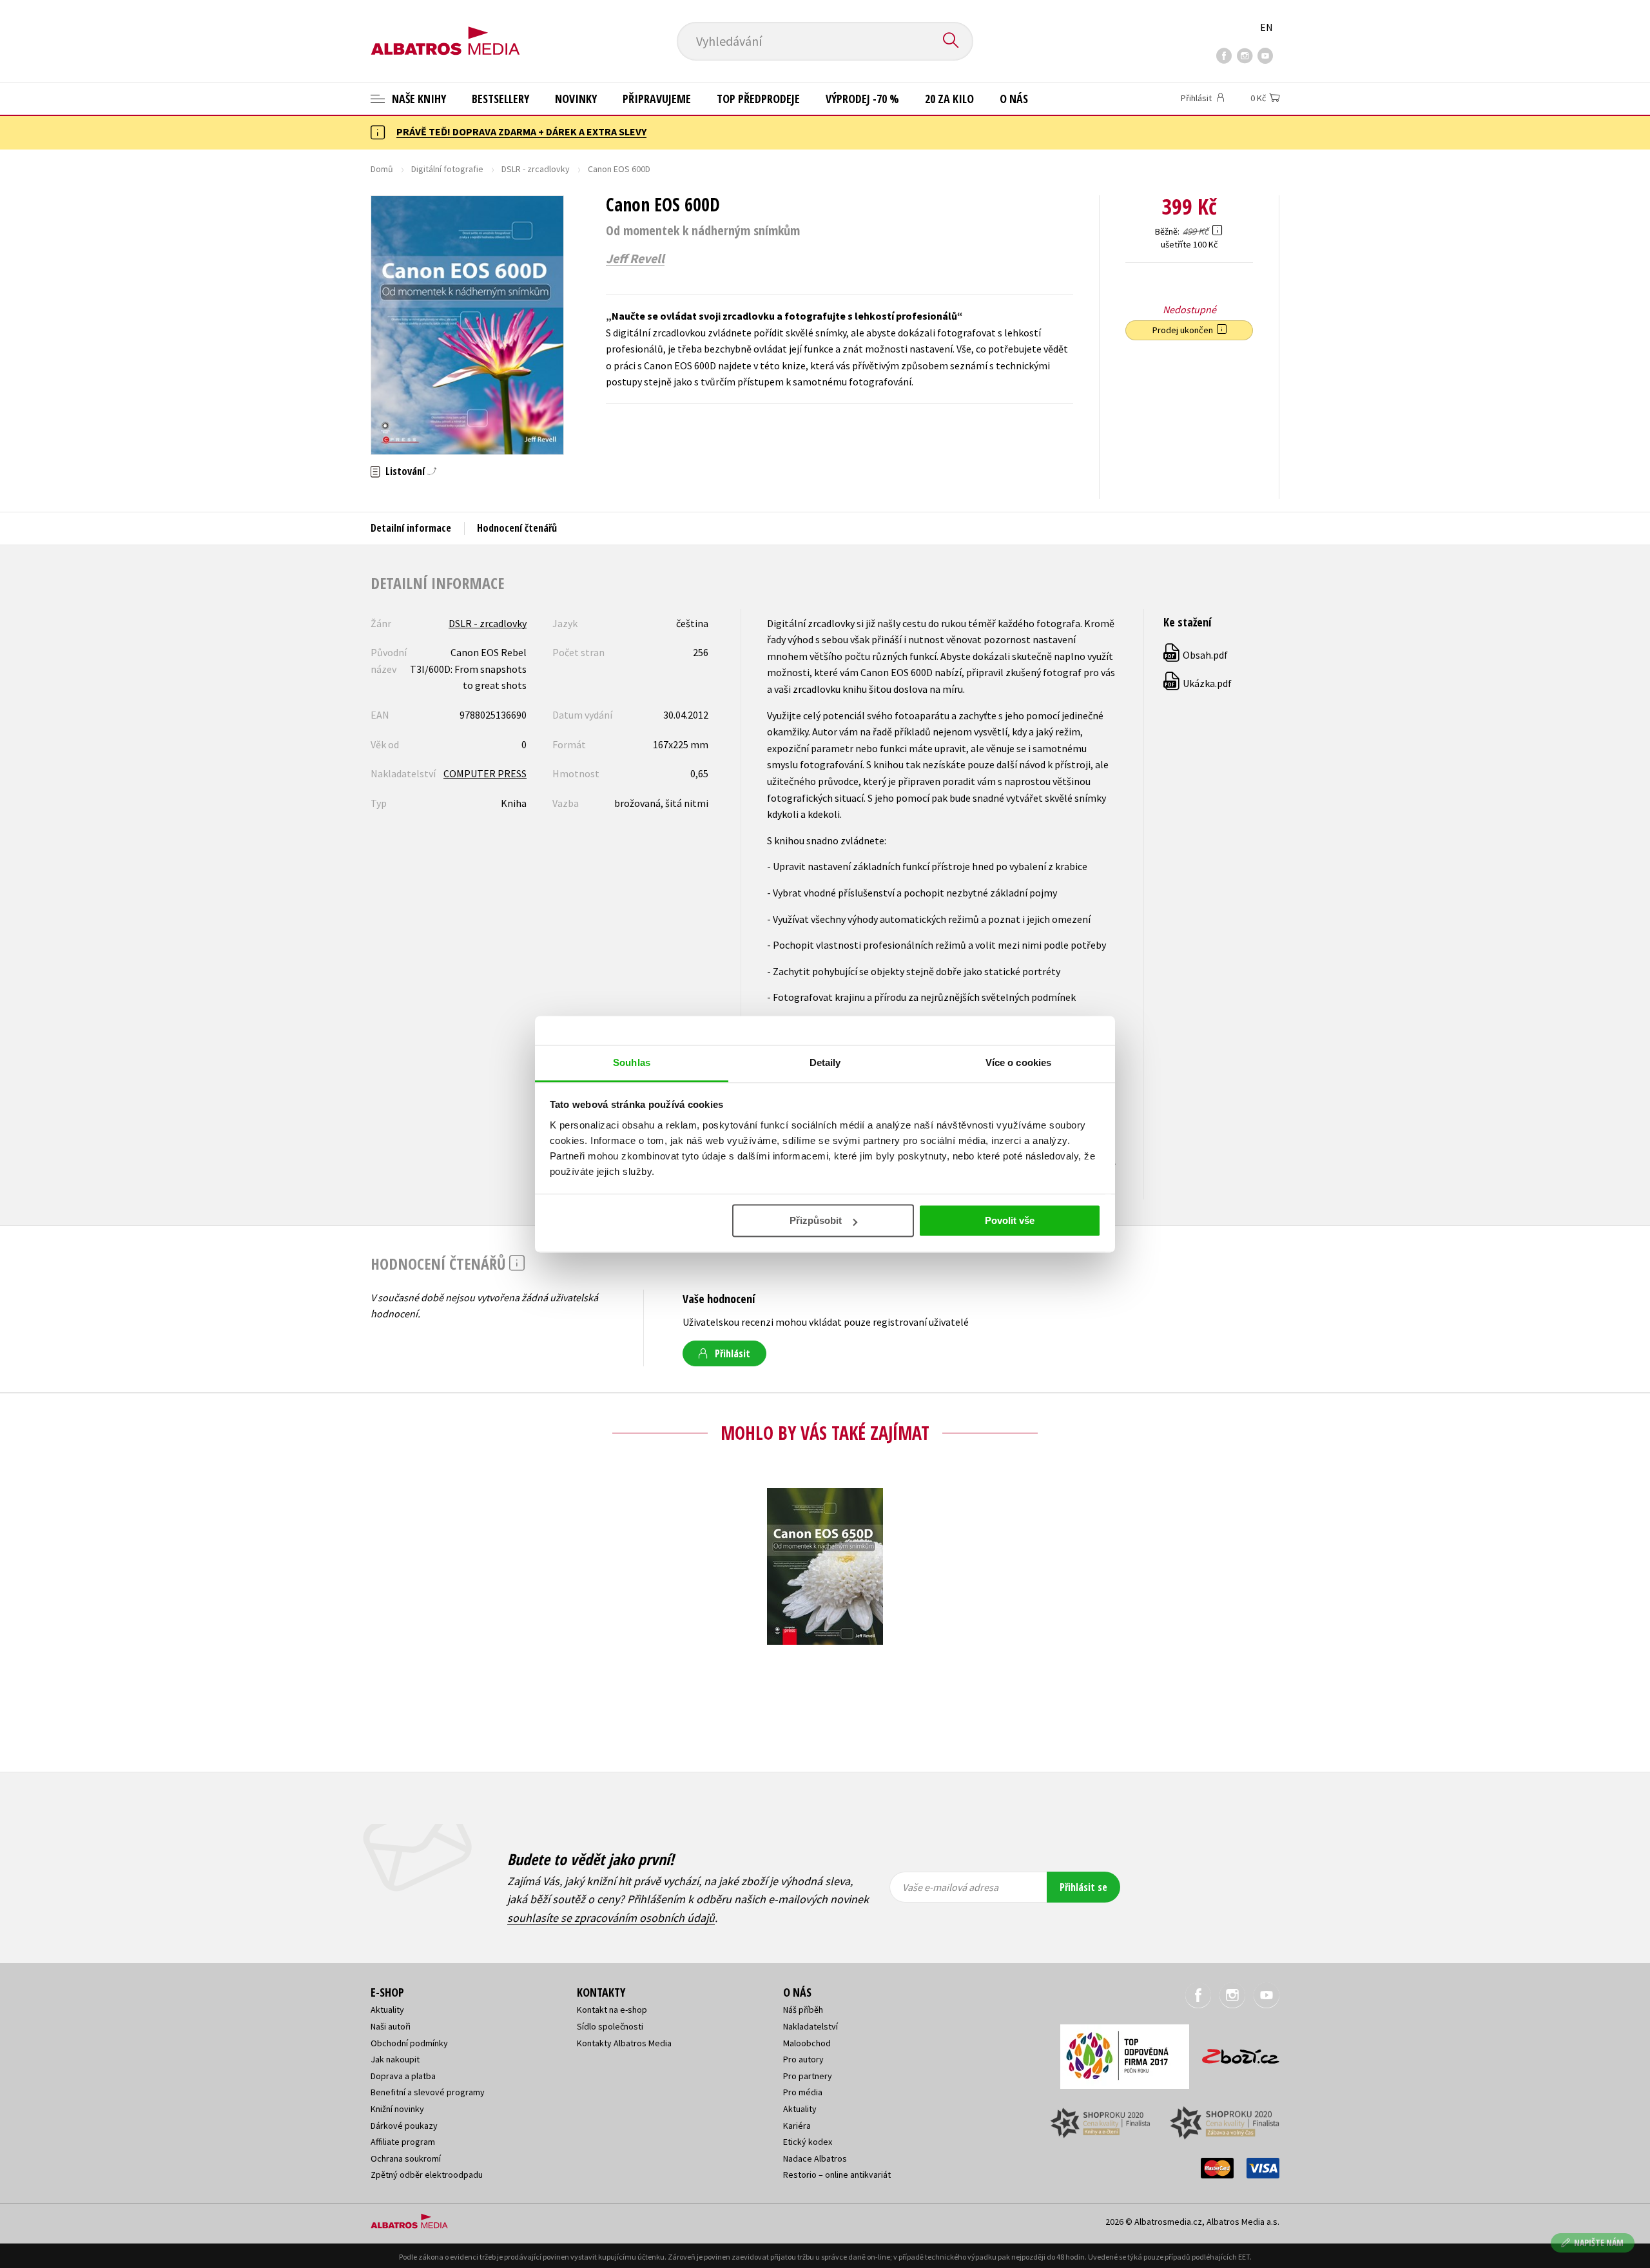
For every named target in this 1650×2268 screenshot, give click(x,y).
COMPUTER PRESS (485, 773)
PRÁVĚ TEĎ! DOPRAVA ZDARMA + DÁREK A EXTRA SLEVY (521, 131)
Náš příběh (803, 2010)
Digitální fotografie (447, 169)
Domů (382, 169)
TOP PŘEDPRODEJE (758, 99)
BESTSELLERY (500, 99)
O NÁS (1014, 99)
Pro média (803, 2092)
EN (1267, 27)
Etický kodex (808, 2142)
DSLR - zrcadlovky (536, 169)
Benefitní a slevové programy (428, 2092)
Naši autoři (391, 2026)
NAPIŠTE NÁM (1599, 2243)
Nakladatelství (810, 2026)
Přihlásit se (1083, 1887)
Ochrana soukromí (406, 2158)
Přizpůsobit (816, 1220)
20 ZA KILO (949, 99)
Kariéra (797, 2126)
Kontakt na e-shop (612, 2010)
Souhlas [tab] (632, 1062)
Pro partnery (808, 2076)
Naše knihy (418, 99)
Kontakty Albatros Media (624, 2043)
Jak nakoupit (395, 2059)
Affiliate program (403, 2142)
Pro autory (803, 2059)
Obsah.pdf (1196, 655)
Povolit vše (1010, 1220)
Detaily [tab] (825, 1062)
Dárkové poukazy (404, 2126)
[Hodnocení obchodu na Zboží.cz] (1234, 2052)
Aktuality (387, 2010)
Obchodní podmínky (409, 2043)
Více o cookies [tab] (1018, 1062)
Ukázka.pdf (1198, 683)
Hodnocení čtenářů (517, 528)
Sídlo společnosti (610, 2026)
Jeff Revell (635, 258)
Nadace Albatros (815, 2158)
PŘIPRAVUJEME (657, 99)
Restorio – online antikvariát (837, 2175)
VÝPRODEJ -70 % (862, 99)
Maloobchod (807, 2043)
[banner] (445, 30)
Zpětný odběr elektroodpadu (427, 2175)
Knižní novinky (397, 2109)
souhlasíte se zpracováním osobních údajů (611, 1918)
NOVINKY (576, 99)
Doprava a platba (403, 2076)
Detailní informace (411, 528)
